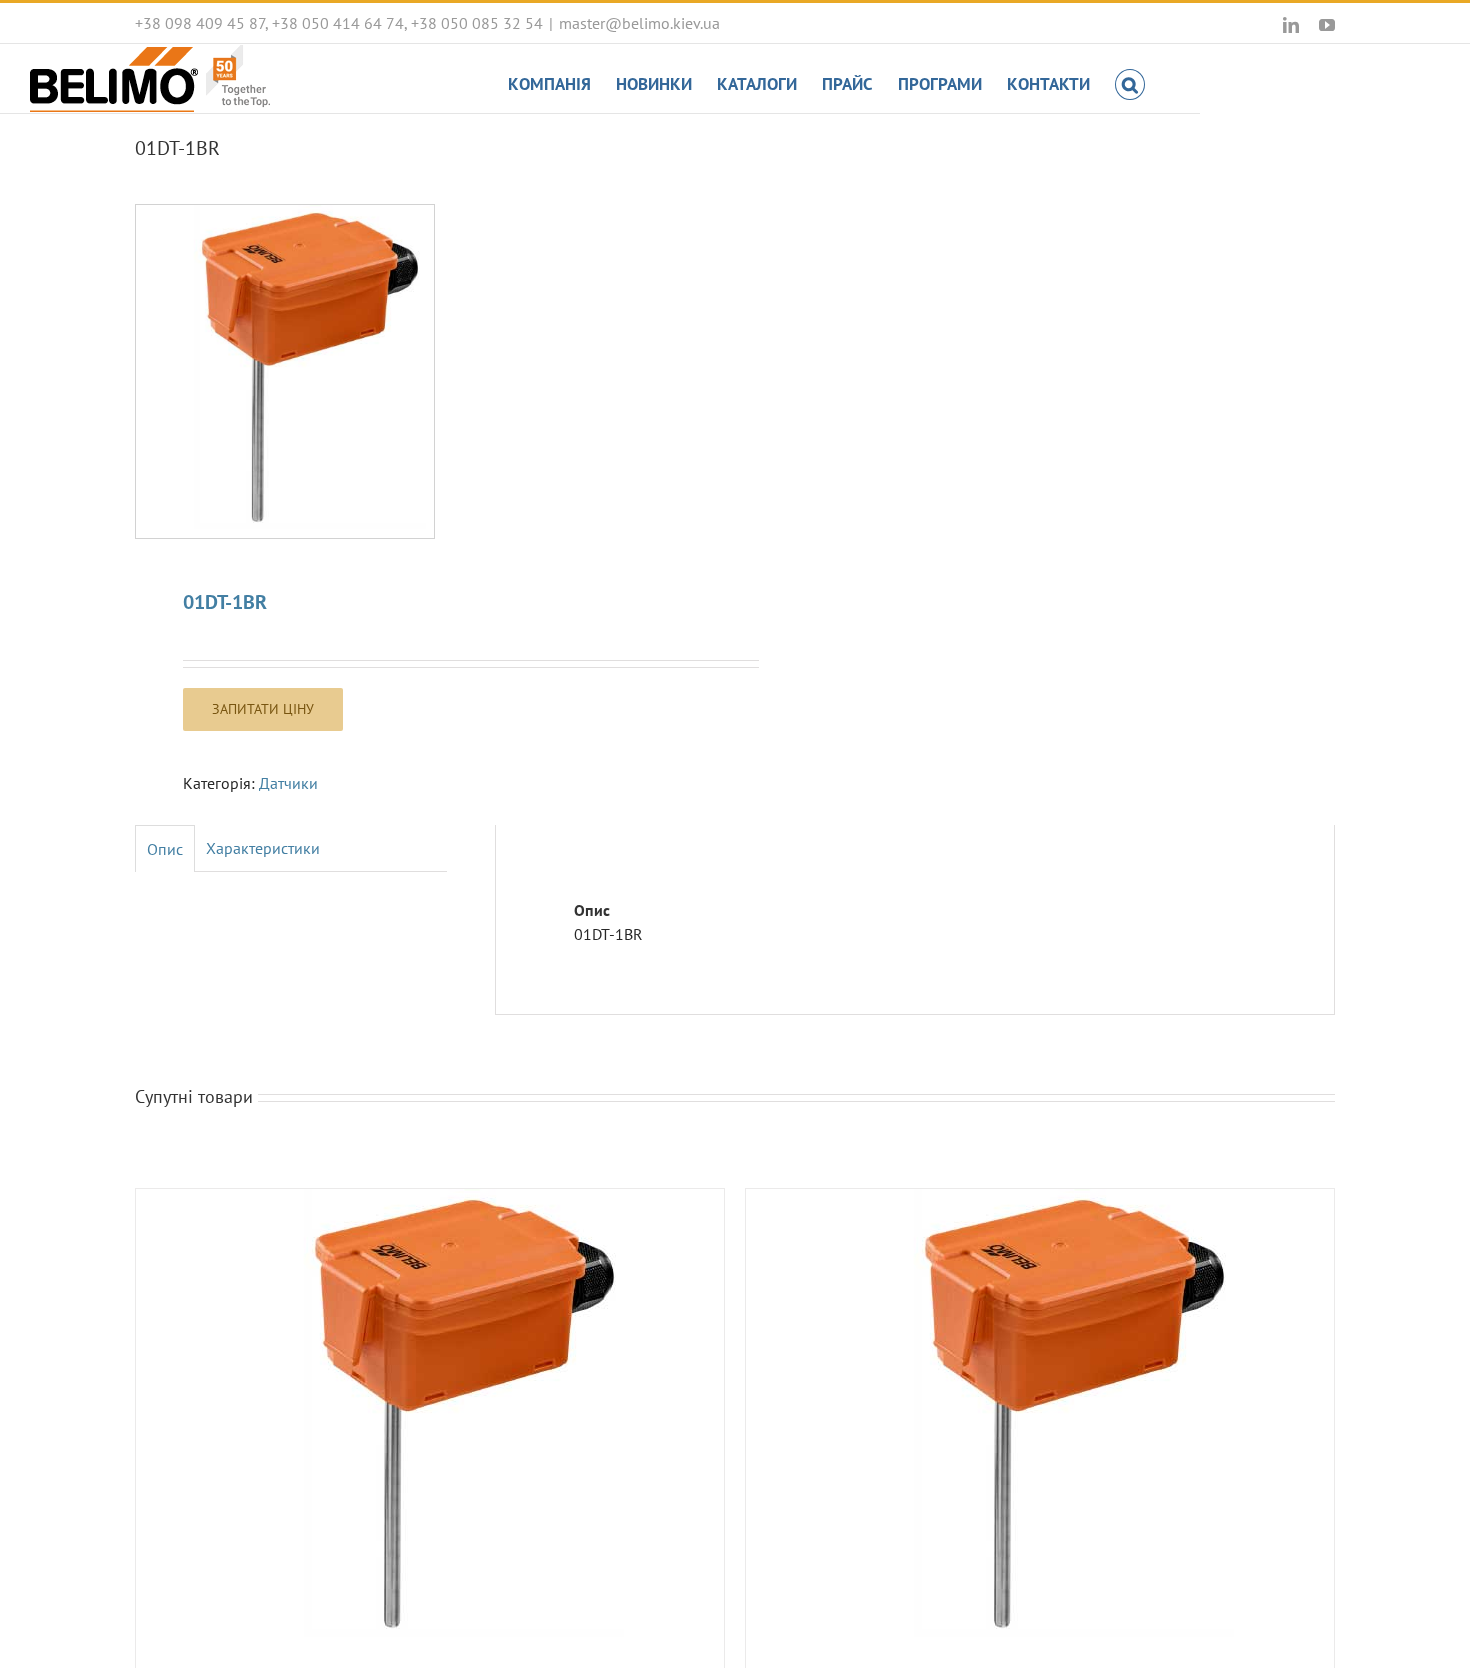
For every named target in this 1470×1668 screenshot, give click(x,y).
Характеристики (263, 848)
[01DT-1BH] (1040, 1419)
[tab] (165, 848)
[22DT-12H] (430, 1419)
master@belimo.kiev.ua (639, 23)
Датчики (288, 783)
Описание (165, 849)
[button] (1130, 83)
